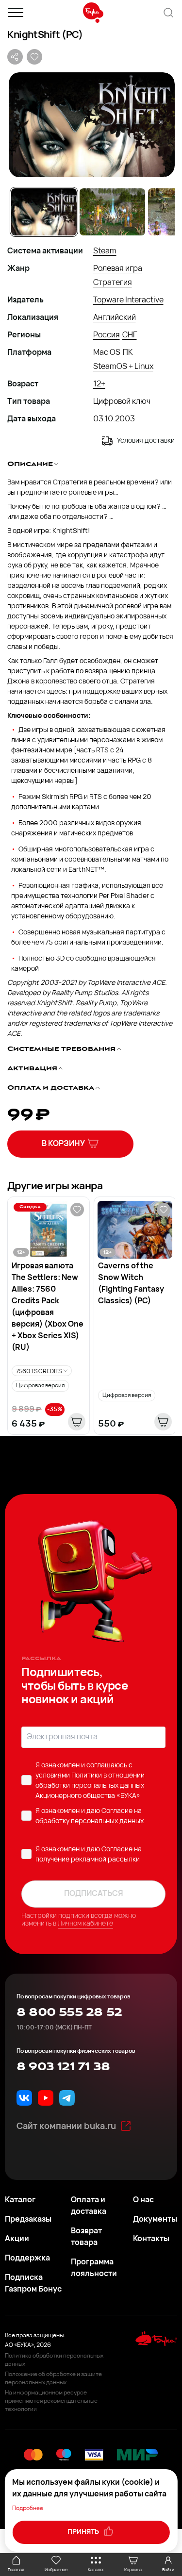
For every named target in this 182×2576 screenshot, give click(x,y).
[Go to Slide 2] (112, 212)
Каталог (20, 2200)
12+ (99, 384)
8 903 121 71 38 (63, 2067)
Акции (17, 2239)
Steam (105, 251)
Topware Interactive (128, 300)
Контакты (151, 2239)
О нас (143, 2200)
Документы (155, 2220)
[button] (91, 125)
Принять (84, 2532)
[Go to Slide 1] (44, 212)
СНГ (130, 335)
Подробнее (28, 2509)
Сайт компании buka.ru (66, 2127)
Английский (115, 318)
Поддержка (27, 2259)
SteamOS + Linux (123, 367)
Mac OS (107, 353)
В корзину (63, 1144)
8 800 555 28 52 (69, 2012)
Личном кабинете (85, 1924)
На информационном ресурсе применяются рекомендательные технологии (51, 2401)
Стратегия (113, 283)
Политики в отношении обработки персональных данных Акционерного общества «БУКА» (90, 1786)
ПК (128, 353)
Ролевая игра (118, 269)
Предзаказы (28, 2220)
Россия (107, 335)
